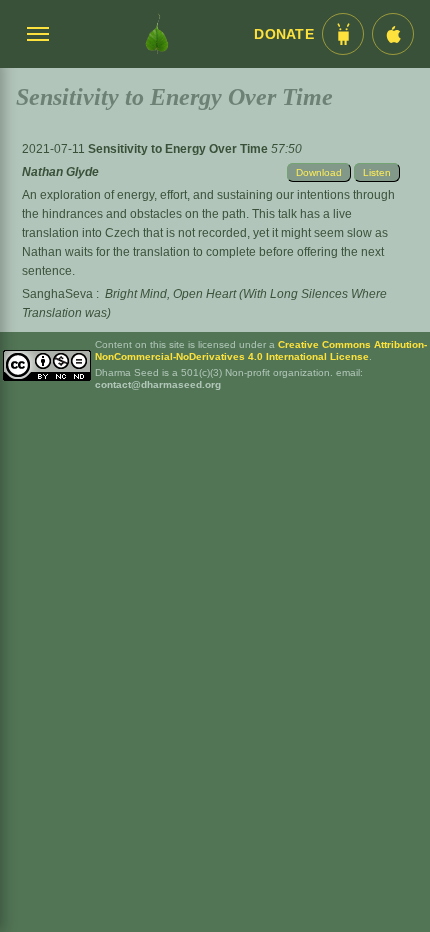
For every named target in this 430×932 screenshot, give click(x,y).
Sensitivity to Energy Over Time (179, 149)
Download (319, 172)
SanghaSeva (57, 294)
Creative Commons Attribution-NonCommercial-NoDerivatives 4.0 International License (261, 350)
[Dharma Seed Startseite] (157, 34)
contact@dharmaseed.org (158, 384)
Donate (284, 34)
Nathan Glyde (60, 172)
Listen (377, 172)
